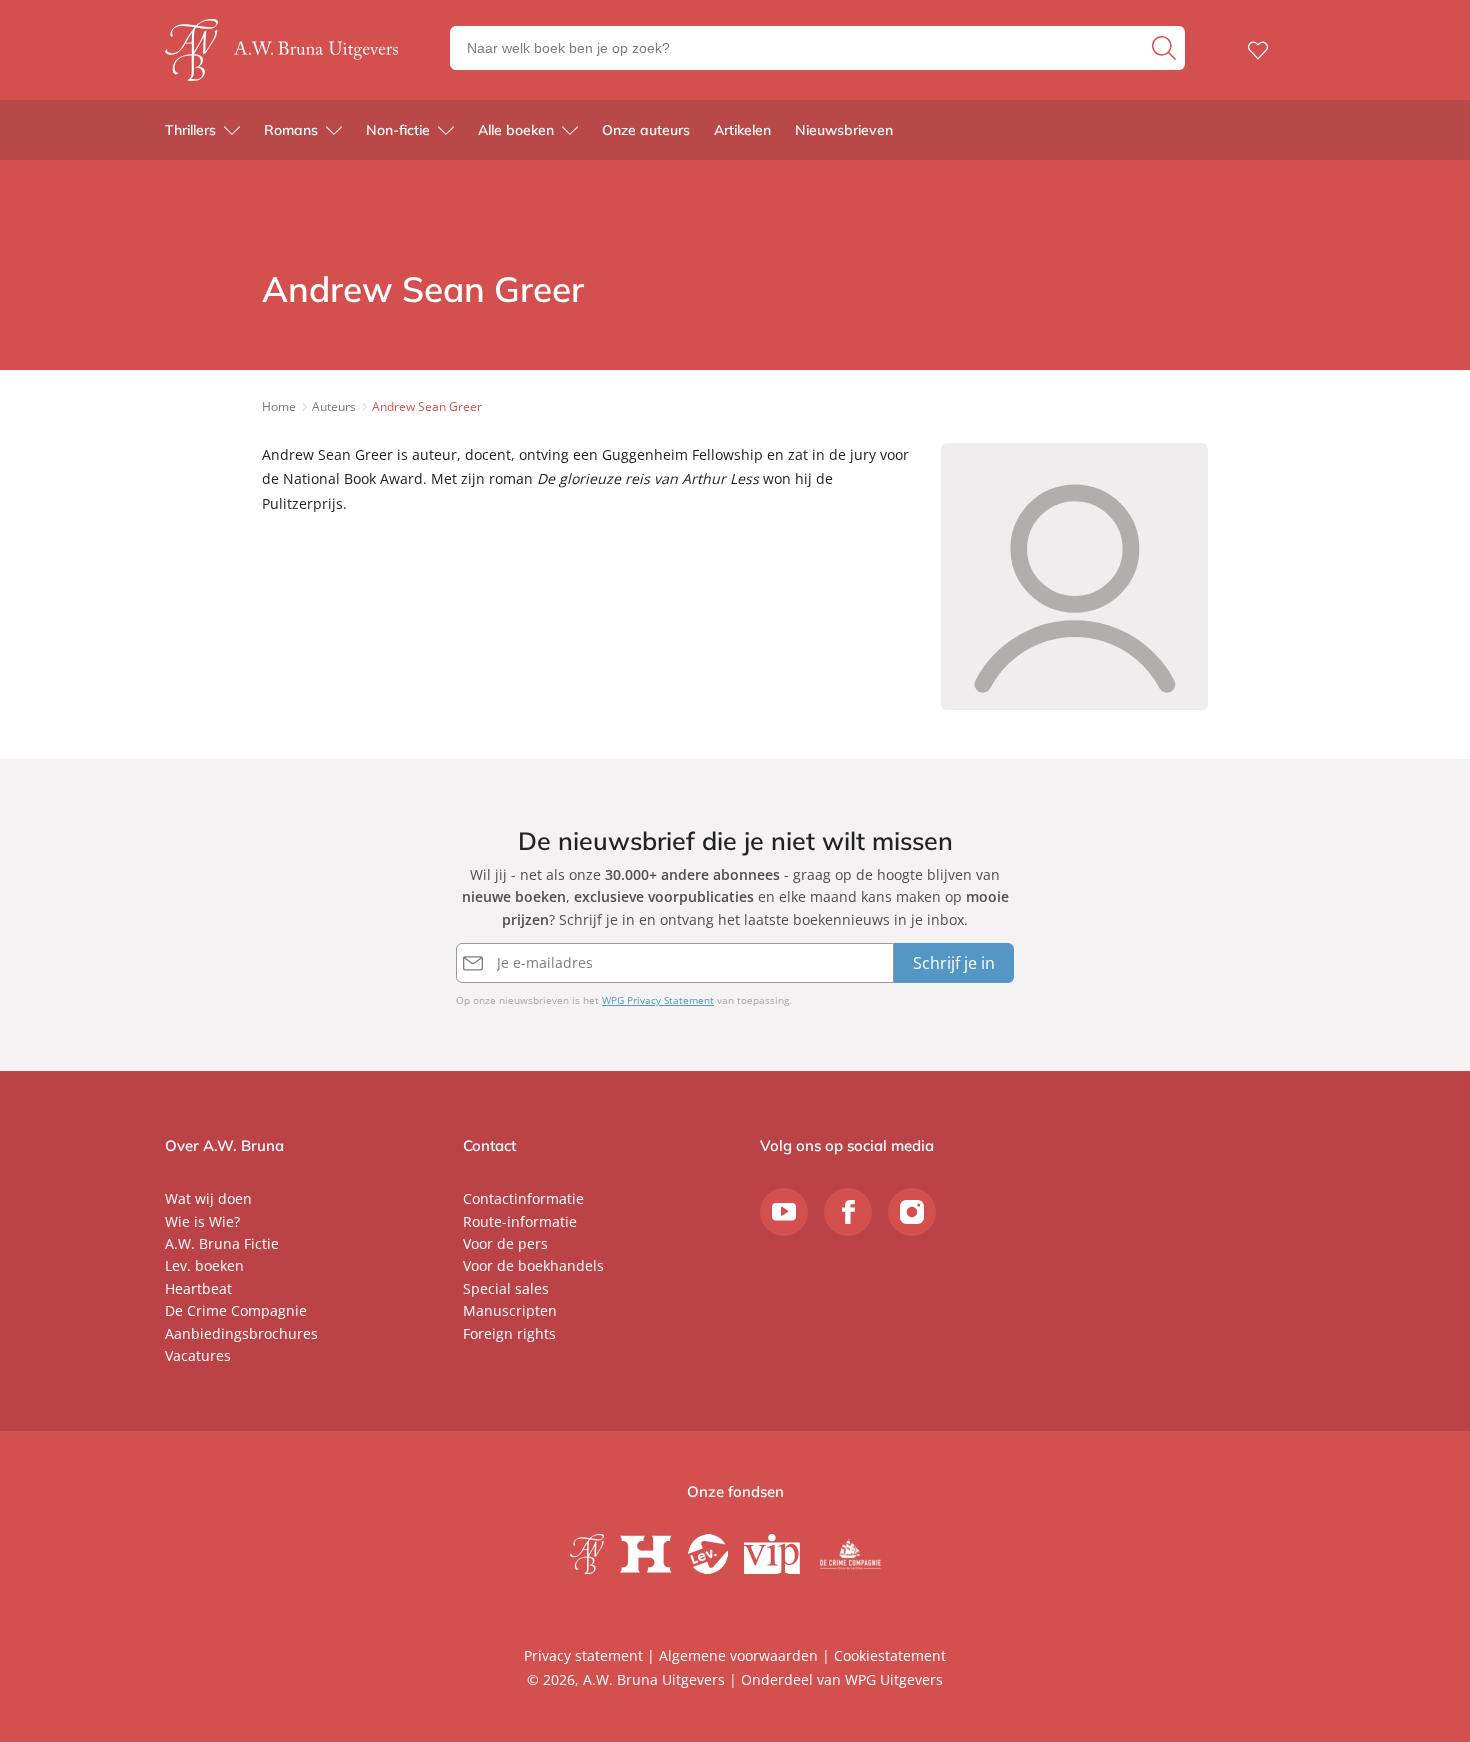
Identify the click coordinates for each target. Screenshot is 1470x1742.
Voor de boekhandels (533, 1265)
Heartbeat (198, 1288)
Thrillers (190, 130)
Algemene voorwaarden (738, 1655)
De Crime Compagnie (236, 1310)
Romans (291, 130)
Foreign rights (509, 1333)
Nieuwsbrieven (844, 130)
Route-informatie (520, 1221)
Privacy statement (583, 1655)
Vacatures (198, 1355)
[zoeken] (1166, 48)
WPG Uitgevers (894, 1679)
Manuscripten (510, 1310)
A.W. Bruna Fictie (222, 1243)
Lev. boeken (204, 1265)
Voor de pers (505, 1243)
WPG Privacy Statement (658, 1000)
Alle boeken (516, 130)
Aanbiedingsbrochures (241, 1333)
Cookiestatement (890, 1655)
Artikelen (742, 130)
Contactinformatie (523, 1198)
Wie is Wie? (202, 1221)
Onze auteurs (646, 130)
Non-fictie (398, 130)
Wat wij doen (208, 1198)
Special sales (506, 1288)
